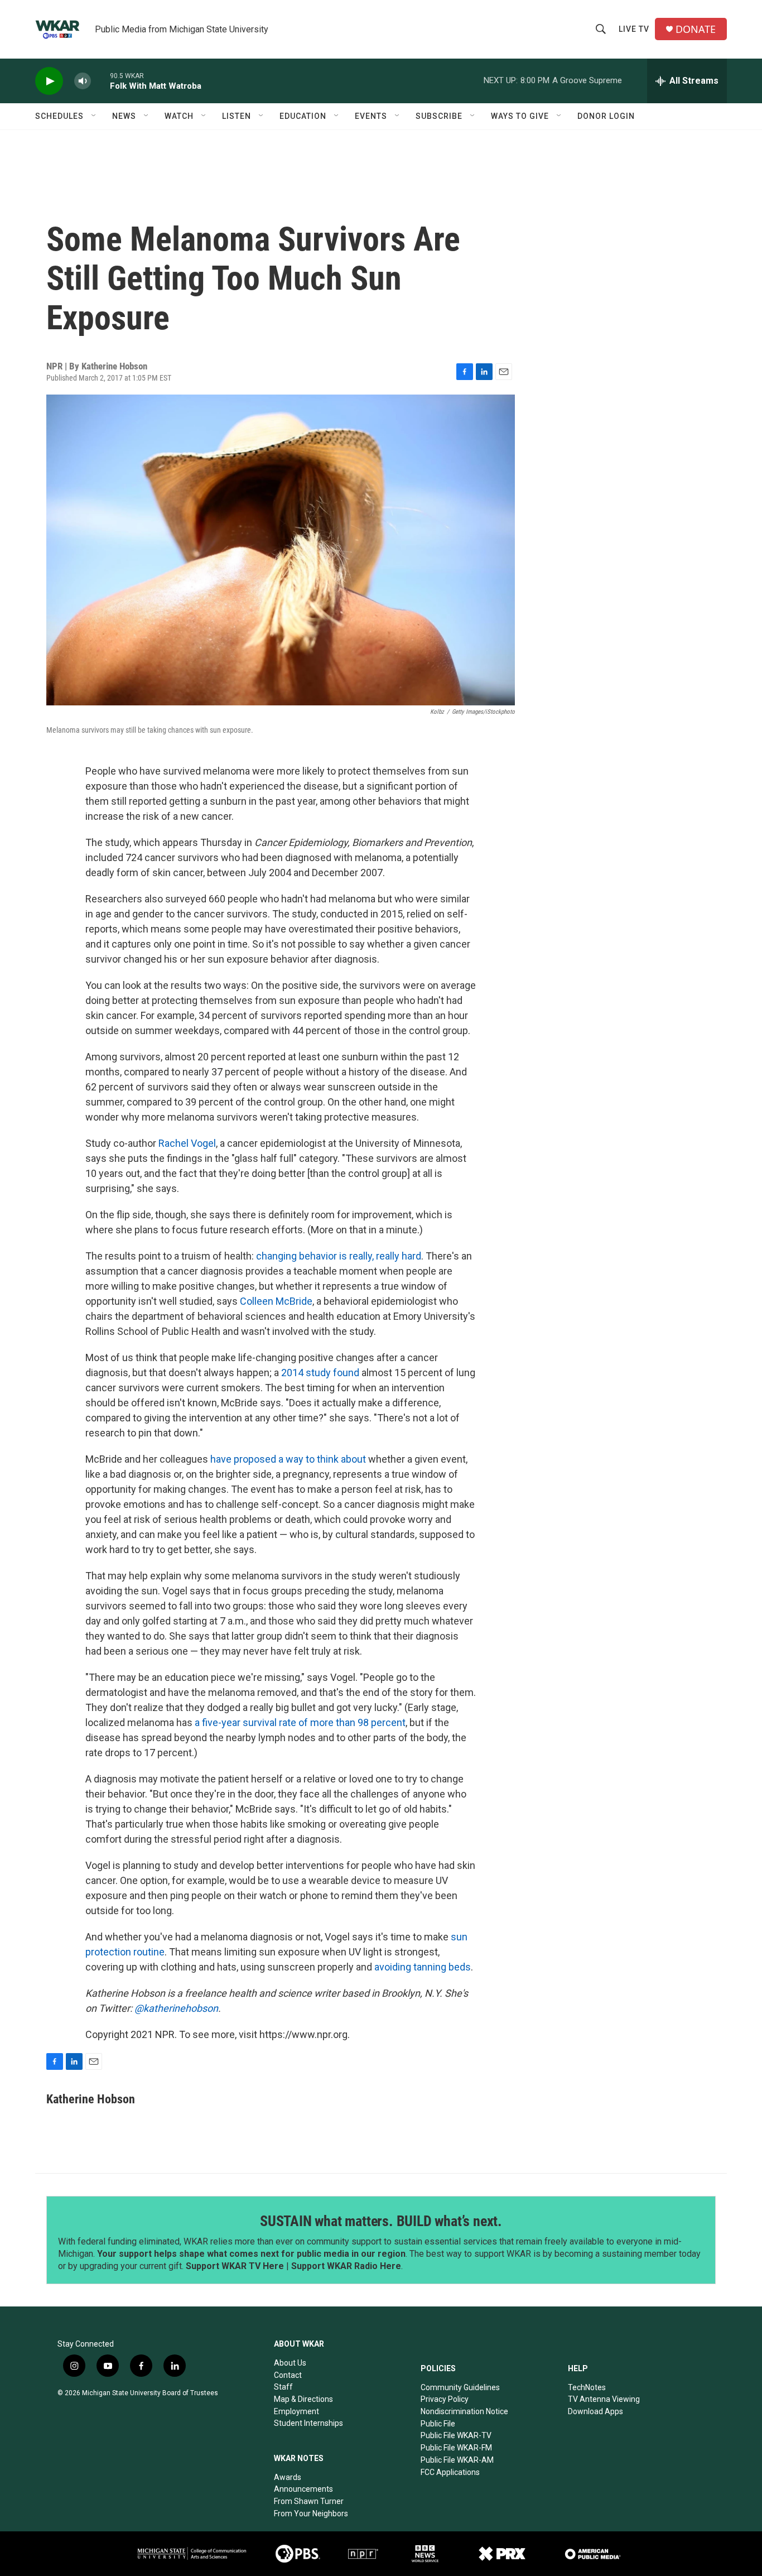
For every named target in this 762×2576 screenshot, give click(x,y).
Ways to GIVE (520, 116)
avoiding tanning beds (423, 1967)
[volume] (83, 81)
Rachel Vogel (187, 1143)
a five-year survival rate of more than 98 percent (300, 1722)
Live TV (634, 29)
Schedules (59, 116)
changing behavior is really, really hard (339, 1256)
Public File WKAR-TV (456, 2435)
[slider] (100, 81)
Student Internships (308, 2423)
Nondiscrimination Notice (464, 2411)
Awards (288, 2477)
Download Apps (595, 2411)
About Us (290, 2363)
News (124, 116)
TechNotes (587, 2387)
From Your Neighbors (311, 2513)
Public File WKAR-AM (457, 2460)
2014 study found (320, 1373)
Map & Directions (303, 2399)
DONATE (696, 29)
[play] (49, 81)
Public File (438, 2424)
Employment (296, 2411)
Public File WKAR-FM (456, 2448)
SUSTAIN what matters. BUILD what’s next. (381, 2221)
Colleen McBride (276, 1301)
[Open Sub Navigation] (94, 116)
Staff (283, 2387)
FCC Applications (450, 2472)
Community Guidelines (460, 2387)
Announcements (303, 2489)
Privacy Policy (445, 2399)
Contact (288, 2375)
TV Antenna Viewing (604, 2399)
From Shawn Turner (309, 2501)
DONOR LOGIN (606, 116)
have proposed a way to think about (288, 1459)
